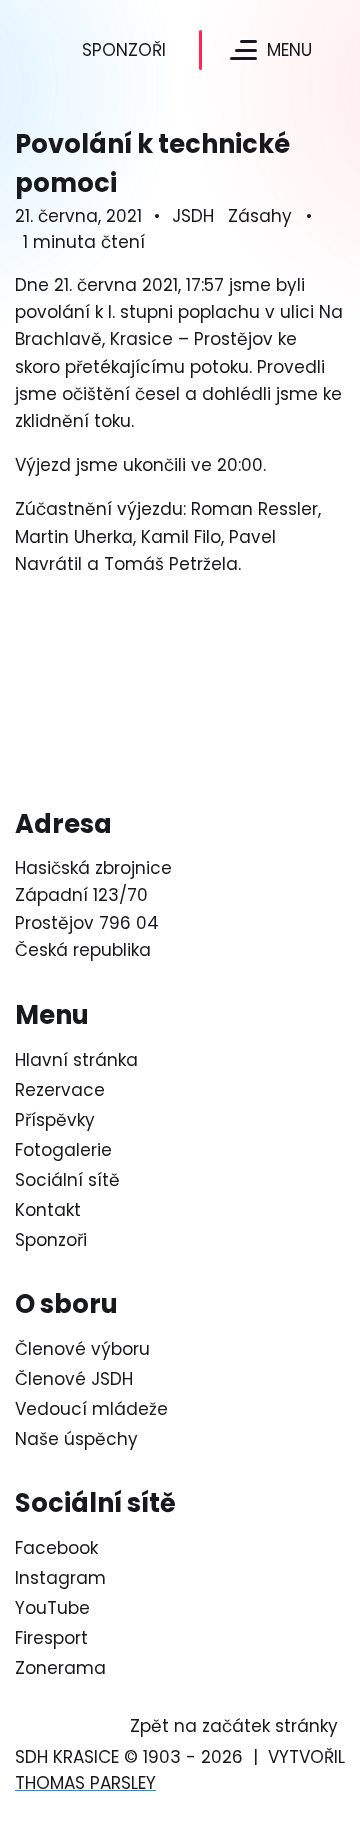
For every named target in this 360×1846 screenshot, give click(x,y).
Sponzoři (124, 50)
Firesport (51, 1638)
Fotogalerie (63, 1150)
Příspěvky (55, 1120)
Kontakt (48, 1210)
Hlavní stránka (76, 1060)
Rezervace (60, 1090)
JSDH (193, 216)
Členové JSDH (74, 1379)
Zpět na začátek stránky (234, 1726)
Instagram (60, 1578)
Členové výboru (82, 1349)
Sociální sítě (67, 1180)
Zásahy (260, 216)
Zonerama (60, 1668)
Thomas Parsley (85, 1783)
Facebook (56, 1548)
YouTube (52, 1608)
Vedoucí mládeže (91, 1409)
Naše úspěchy (76, 1439)
